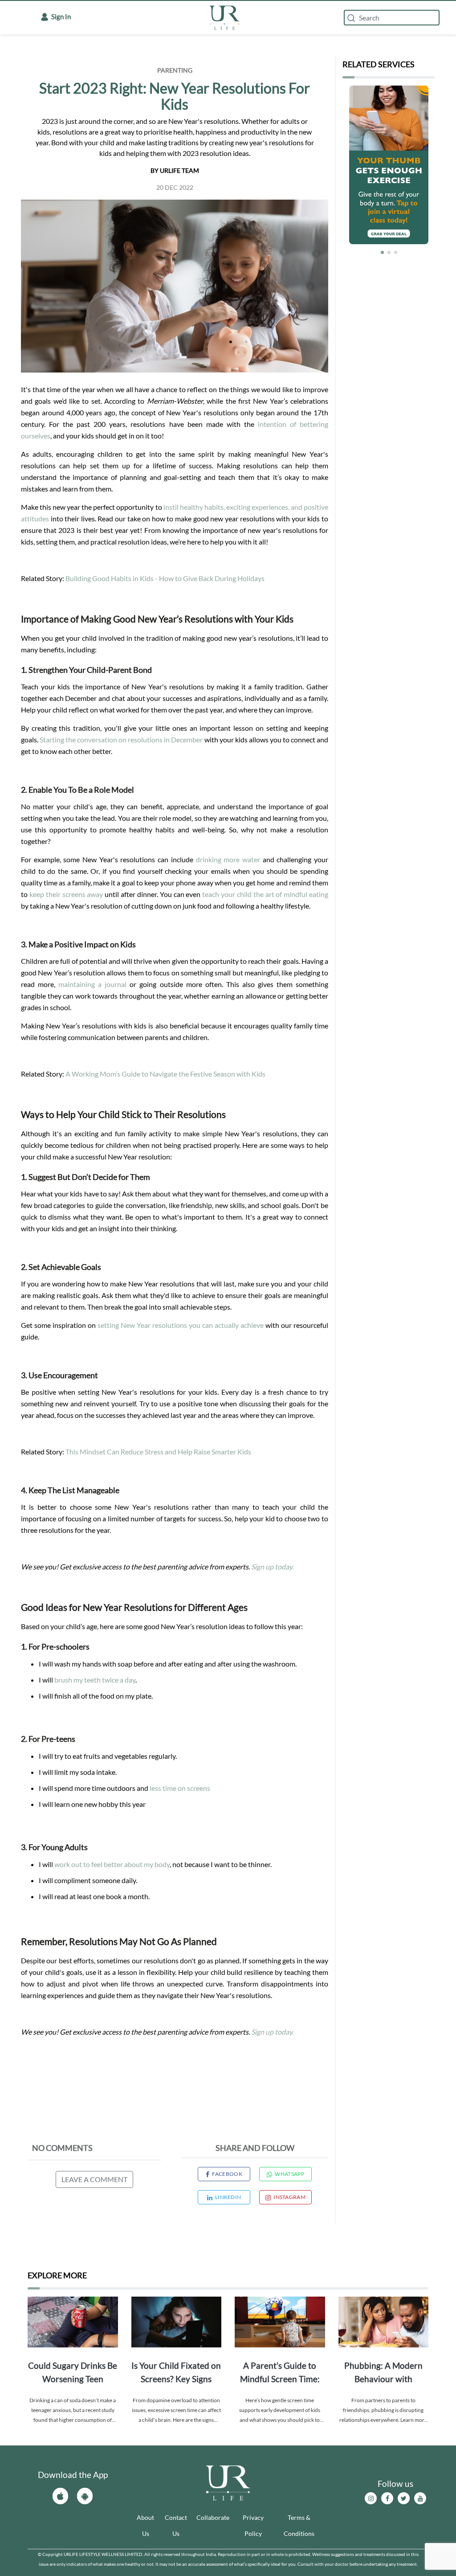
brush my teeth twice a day (95, 1680)
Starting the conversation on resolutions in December (121, 739)
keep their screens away (66, 894)
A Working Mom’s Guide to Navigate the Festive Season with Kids (165, 1074)
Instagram (289, 2197)
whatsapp (289, 2174)
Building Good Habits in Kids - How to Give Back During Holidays (165, 578)
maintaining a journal (92, 984)
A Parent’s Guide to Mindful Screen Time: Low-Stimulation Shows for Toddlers (280, 2373)
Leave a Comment (94, 2179)
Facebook (227, 2174)
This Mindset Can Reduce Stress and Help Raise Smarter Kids (158, 1452)
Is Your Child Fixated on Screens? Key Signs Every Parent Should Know (176, 2373)
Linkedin (228, 2197)
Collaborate (213, 2517)
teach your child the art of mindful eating (265, 894)
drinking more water (229, 859)
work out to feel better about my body (112, 1864)
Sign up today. (272, 1566)
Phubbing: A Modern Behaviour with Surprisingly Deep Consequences (383, 2373)
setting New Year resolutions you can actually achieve (181, 1325)
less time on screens (180, 1788)
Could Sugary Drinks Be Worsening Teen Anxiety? (73, 2373)
